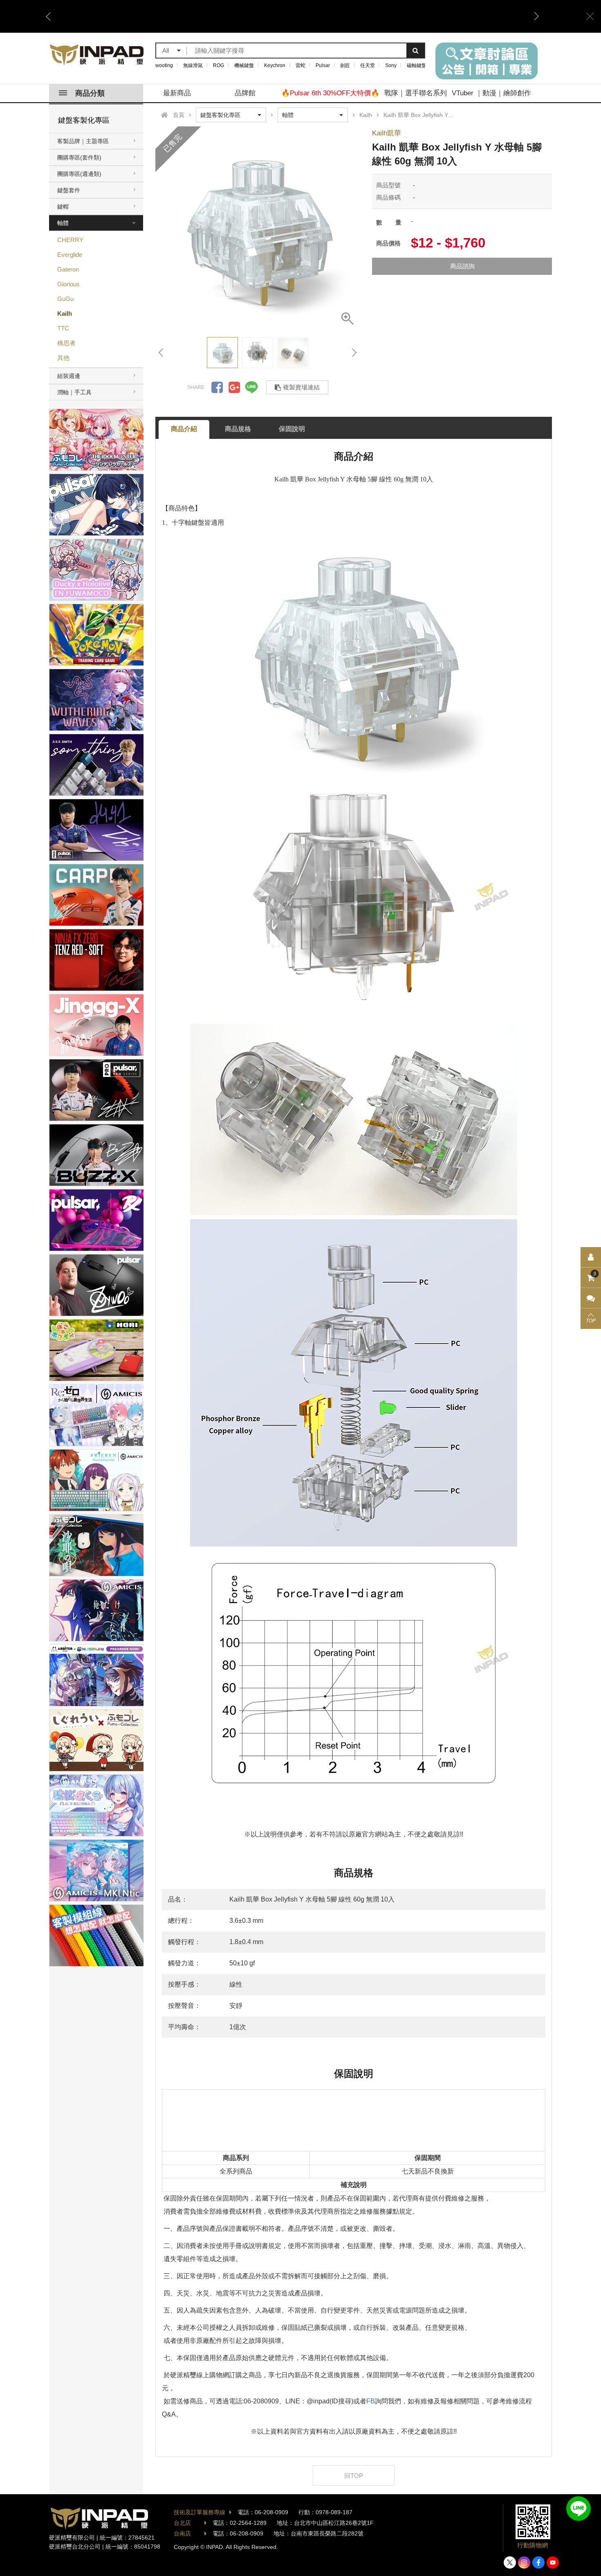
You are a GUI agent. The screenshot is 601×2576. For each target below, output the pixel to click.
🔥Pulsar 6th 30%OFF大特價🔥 (330, 93)
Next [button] (534, 16)
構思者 (66, 343)
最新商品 (177, 93)
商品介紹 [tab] (184, 429)
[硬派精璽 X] (510, 2563)
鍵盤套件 (69, 190)
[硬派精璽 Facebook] (538, 2563)
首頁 (179, 115)
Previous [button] (51, 16)
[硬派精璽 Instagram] (524, 2563)
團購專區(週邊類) (79, 174)
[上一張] (161, 353)
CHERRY (70, 240)
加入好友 (579, 2509)
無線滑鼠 (193, 65)
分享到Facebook (217, 387)
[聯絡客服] (591, 1298)
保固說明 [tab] (292, 429)
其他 (63, 358)
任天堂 (368, 65)
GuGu (65, 299)
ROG (219, 65)
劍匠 (345, 65)
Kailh (65, 314)
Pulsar (323, 65)
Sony (391, 65)
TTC (63, 328)
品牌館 (245, 93)
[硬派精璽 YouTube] (553, 2563)
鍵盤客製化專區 (84, 120)
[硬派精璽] (97, 55)
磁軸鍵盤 (417, 65)
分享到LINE (251, 387)
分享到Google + (234, 387)
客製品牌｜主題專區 (83, 141)
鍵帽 (63, 207)
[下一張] (354, 353)
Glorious (68, 284)
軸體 (63, 223)
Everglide (70, 255)
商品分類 (90, 93)
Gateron (68, 269)
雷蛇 (300, 65)
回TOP (354, 2476)
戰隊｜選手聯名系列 (416, 93)
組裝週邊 (69, 376)
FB (371, 2401)
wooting (164, 65)
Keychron (275, 65)
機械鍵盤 (244, 65)
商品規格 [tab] (238, 429)
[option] (258, 229)
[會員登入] (591, 1257)
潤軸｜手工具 (74, 392)
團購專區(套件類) (79, 157)
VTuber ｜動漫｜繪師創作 (491, 93)
